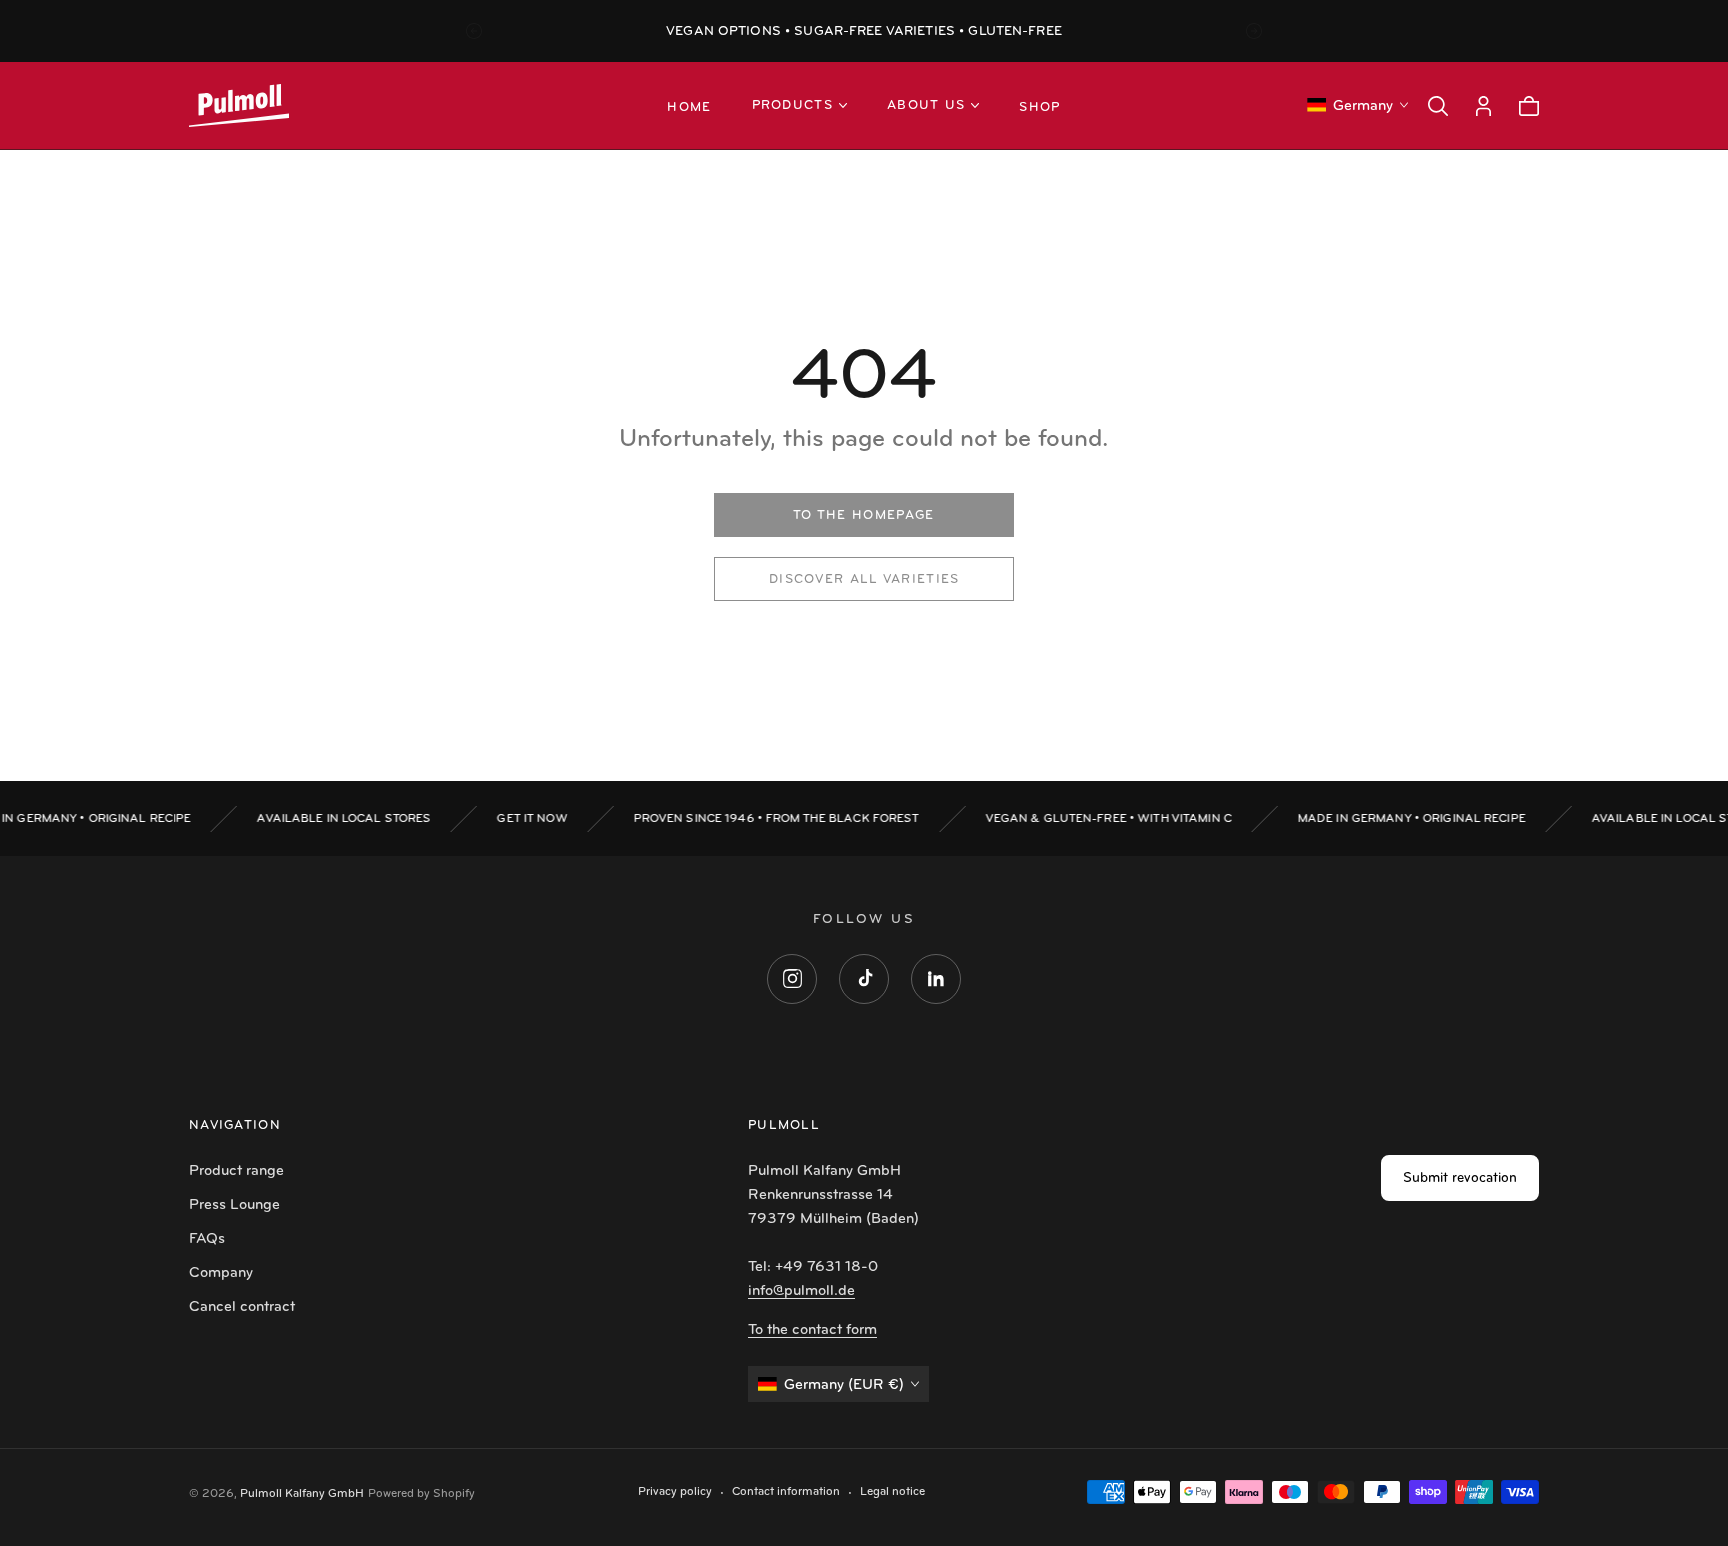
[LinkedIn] (936, 979)
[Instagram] (792, 979)
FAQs (207, 1238)
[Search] (1438, 106)
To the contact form (812, 1329)
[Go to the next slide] (1254, 31)
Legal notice (892, 1491)
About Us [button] (926, 105)
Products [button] (792, 105)
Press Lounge (234, 1204)
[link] (864, 515)
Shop (1039, 107)
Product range (236, 1170)
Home (689, 107)
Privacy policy (675, 1491)
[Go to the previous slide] (474, 31)
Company (221, 1272)
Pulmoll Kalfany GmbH (302, 1493)
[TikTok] (864, 979)
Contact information (786, 1491)
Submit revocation (1460, 1177)
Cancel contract (242, 1306)
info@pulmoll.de (801, 1290)
